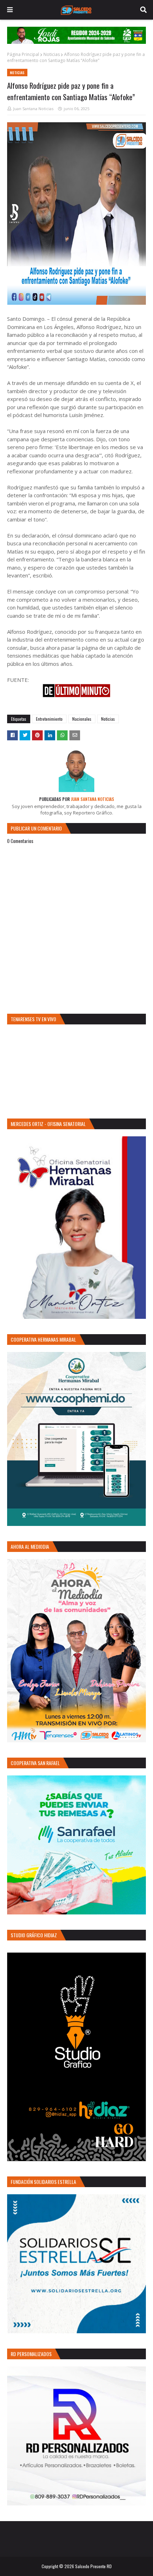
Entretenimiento (49, 719)
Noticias (52, 54)
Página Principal (23, 54)
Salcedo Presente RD (93, 2566)
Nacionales (82, 719)
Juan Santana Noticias (33, 109)
